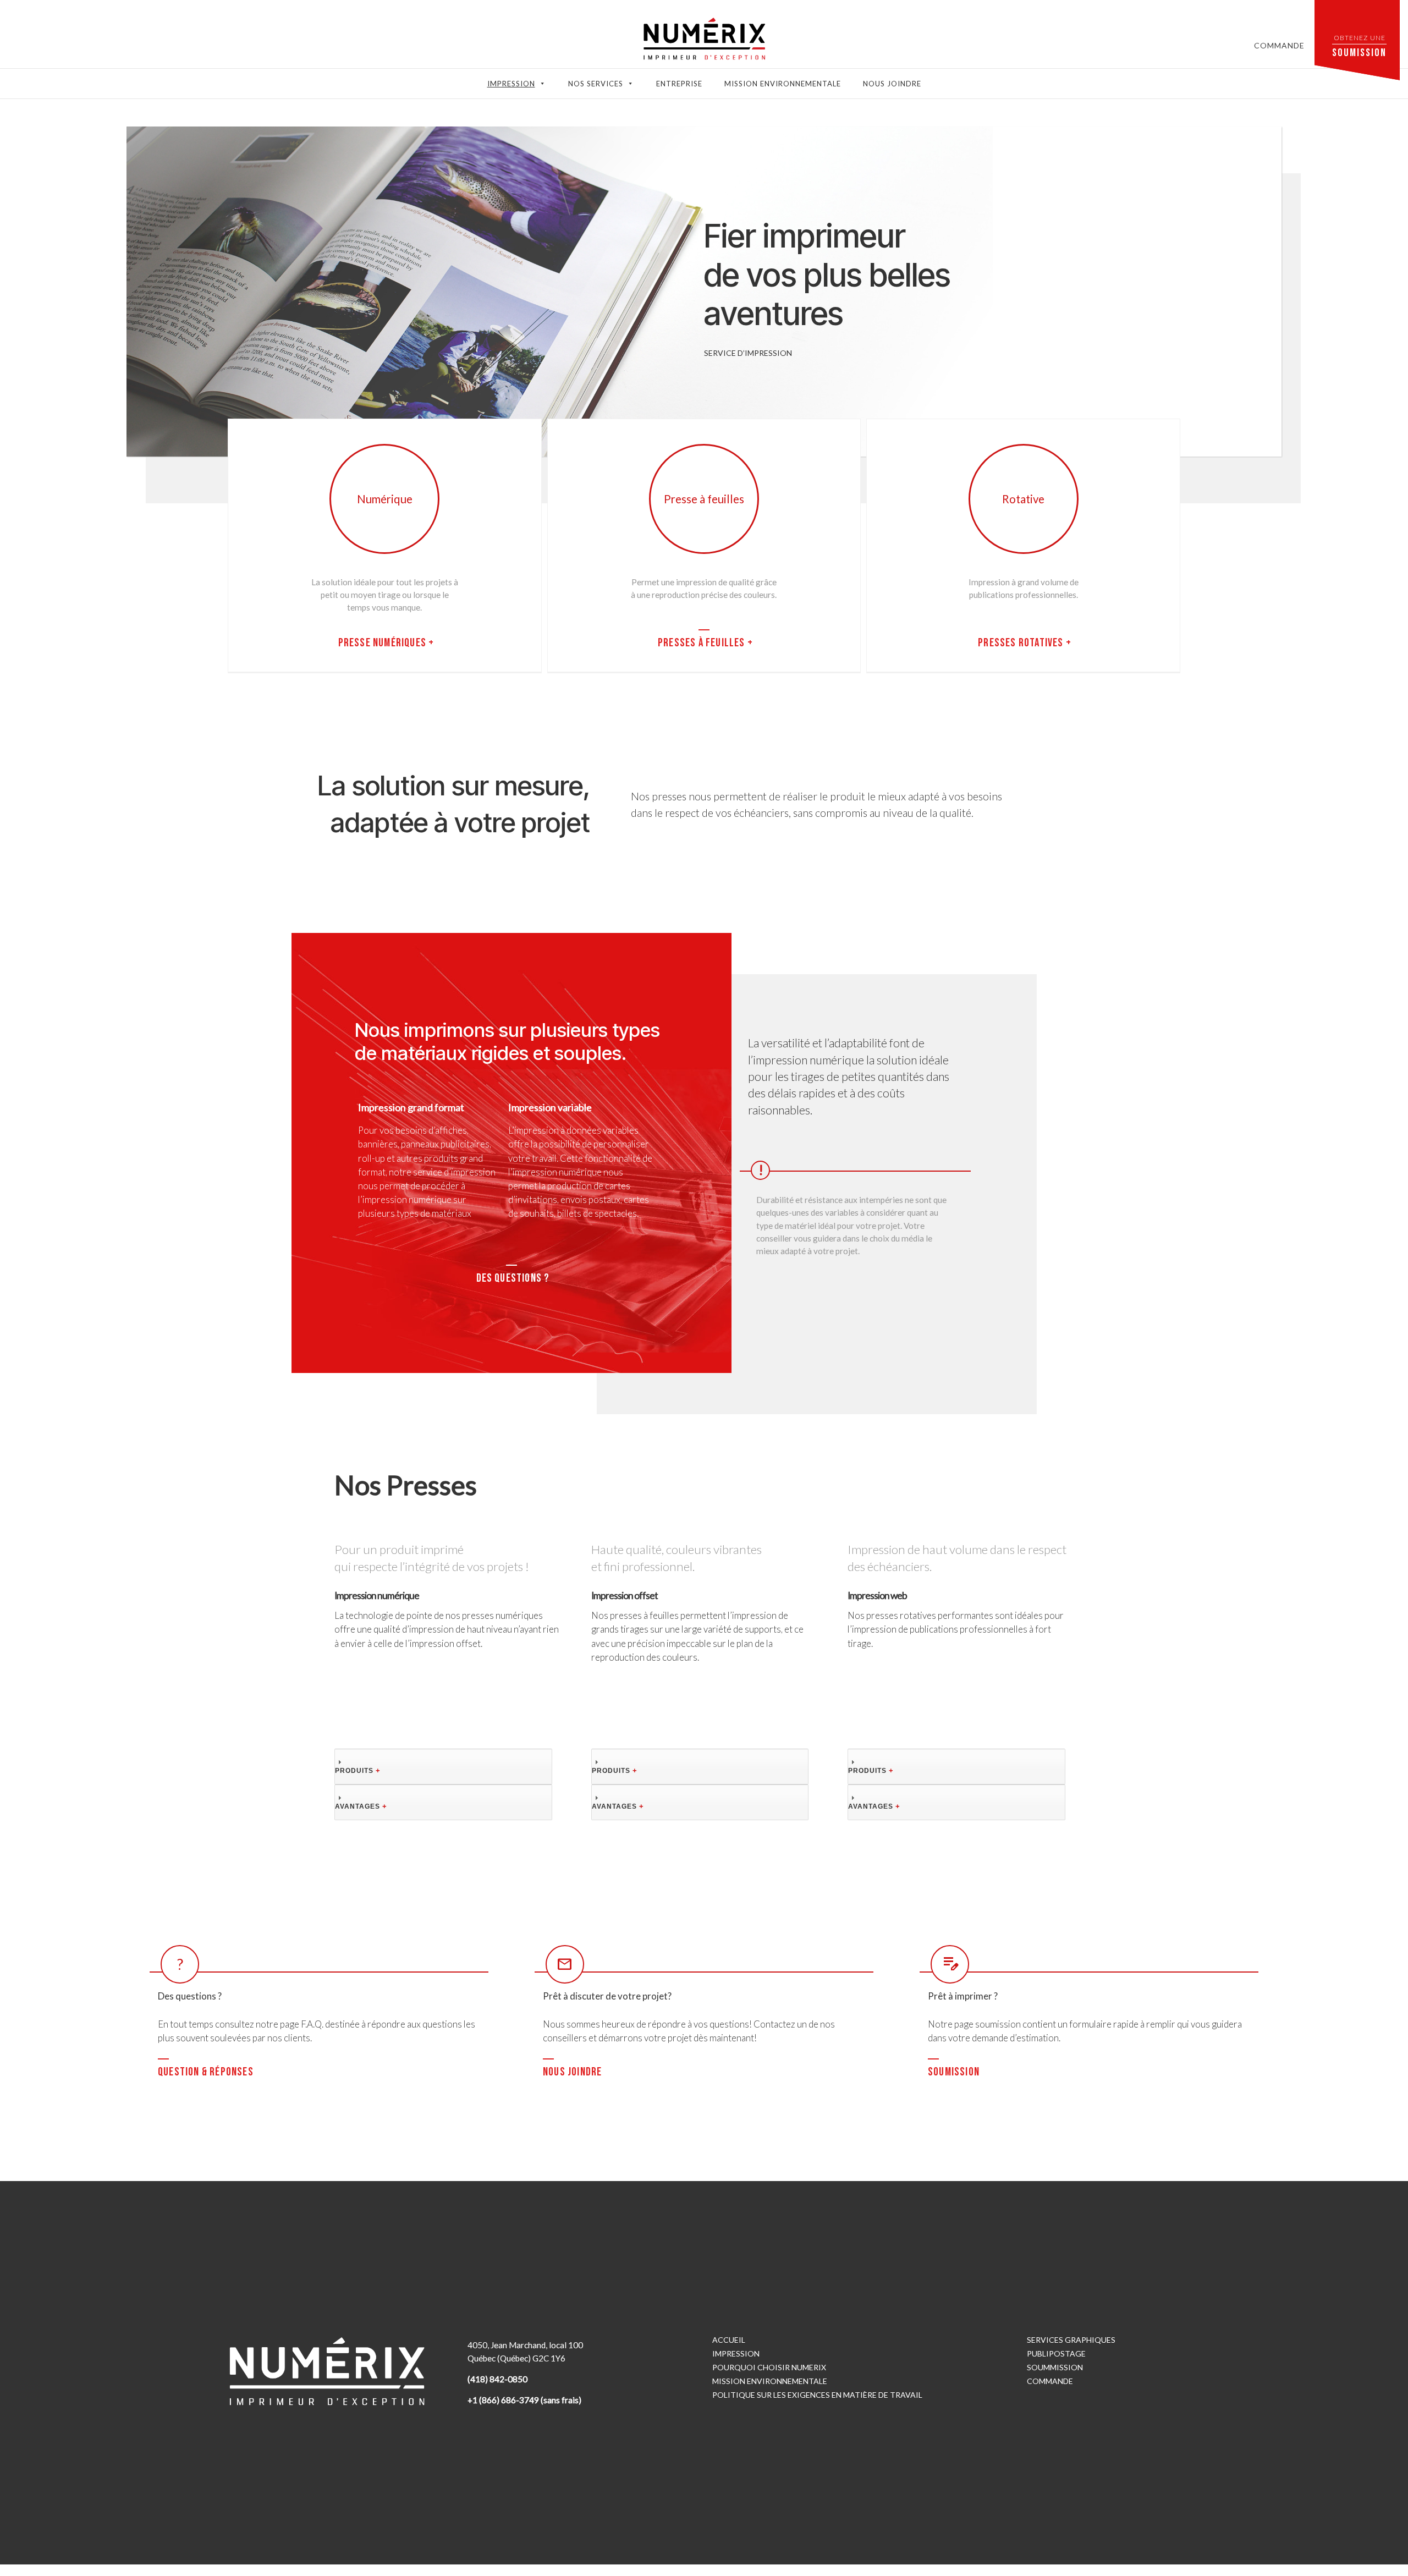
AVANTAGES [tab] (361, 1806)
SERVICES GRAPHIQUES (1071, 2340)
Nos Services (596, 84)
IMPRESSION (736, 2353)
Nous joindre (892, 84)
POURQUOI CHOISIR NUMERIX (769, 2367)
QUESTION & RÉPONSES (206, 2072)
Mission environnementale (783, 84)
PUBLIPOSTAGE (1056, 2353)
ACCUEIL (729, 2340)
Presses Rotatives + (1025, 643)
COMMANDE (1050, 2381)
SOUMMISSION (1055, 2367)
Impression (511, 84)
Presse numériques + (386, 643)
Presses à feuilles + (705, 643)
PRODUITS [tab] (358, 1770)
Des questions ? (513, 1278)
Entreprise (679, 84)
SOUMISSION (954, 2072)
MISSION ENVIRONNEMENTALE (770, 2381)
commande (1279, 45)
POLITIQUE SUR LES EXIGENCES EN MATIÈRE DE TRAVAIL (817, 2395)
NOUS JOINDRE (572, 2072)
